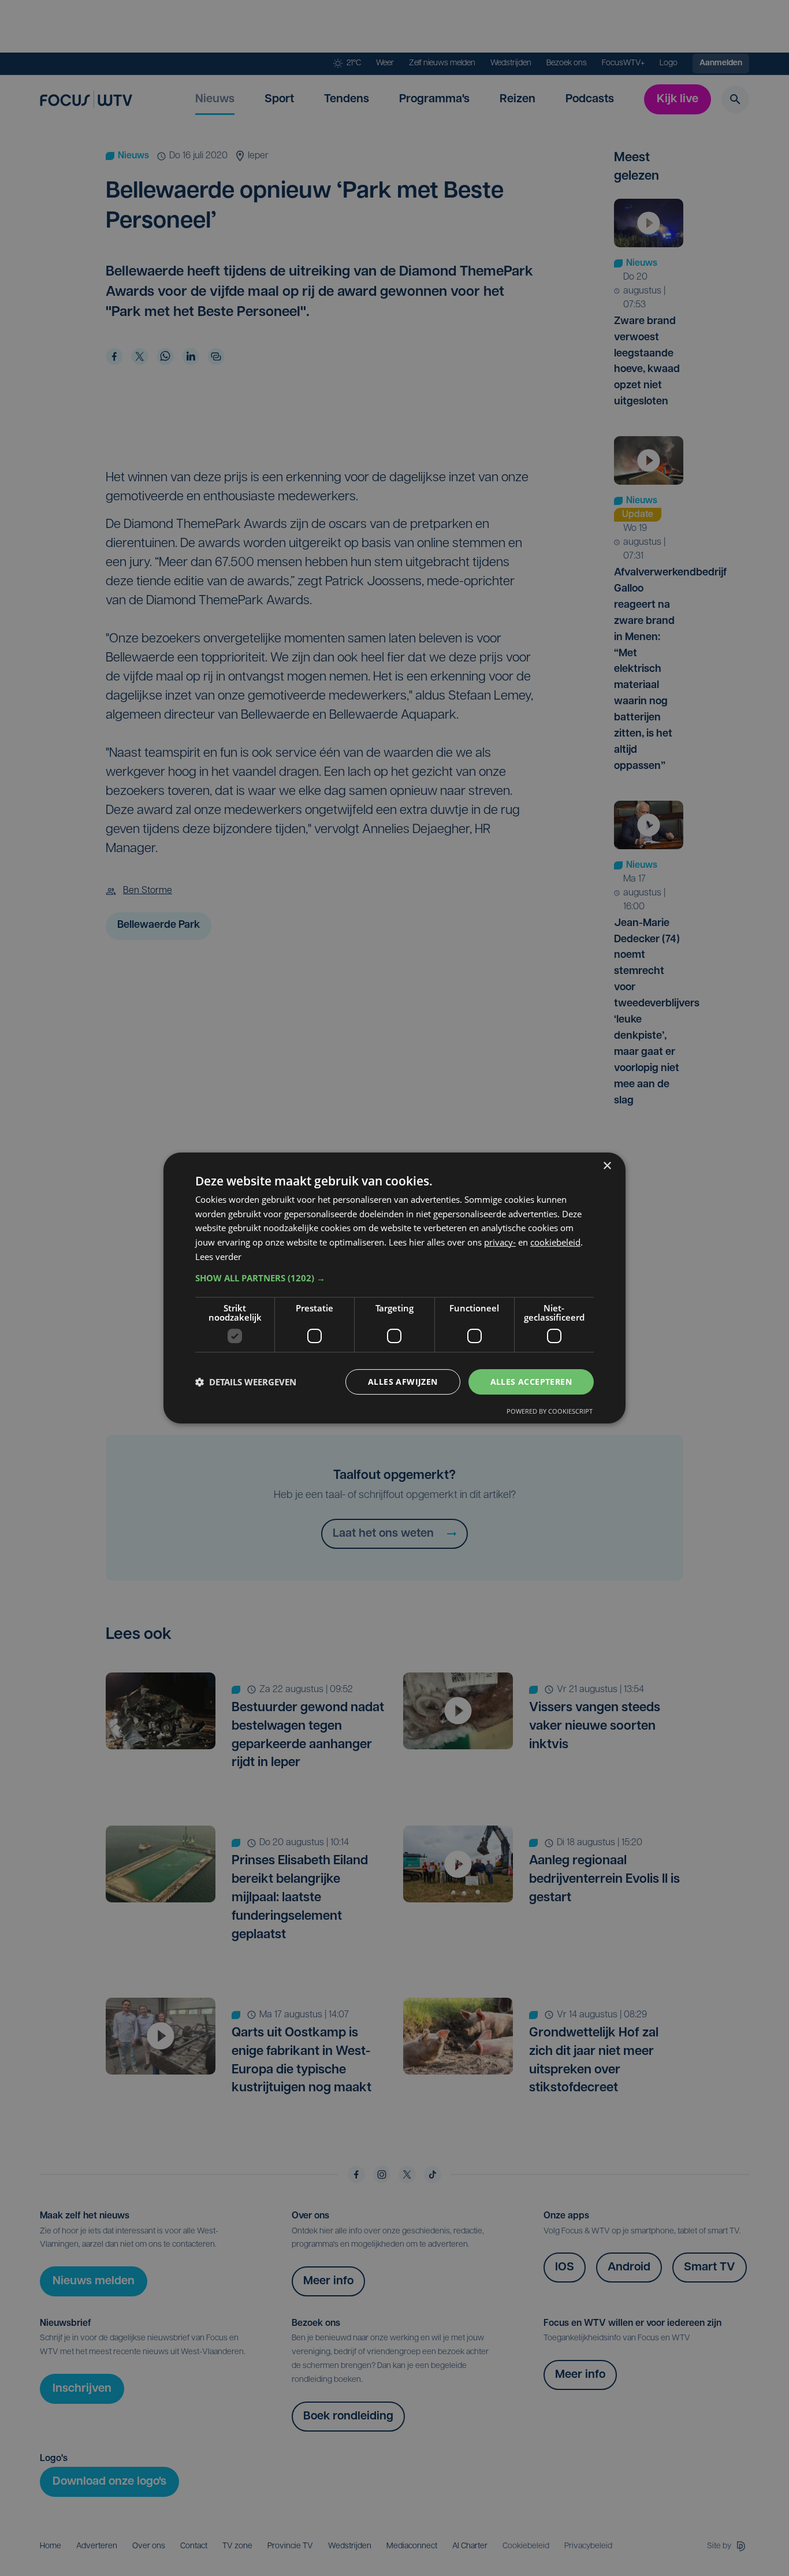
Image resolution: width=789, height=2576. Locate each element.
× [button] (607, 1166)
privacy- (500, 1242)
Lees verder (218, 1257)
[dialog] (394, 1288)
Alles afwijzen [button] (403, 1382)
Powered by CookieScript (550, 1411)
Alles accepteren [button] (531, 1382)
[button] (394, 1278)
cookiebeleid (555, 1242)
